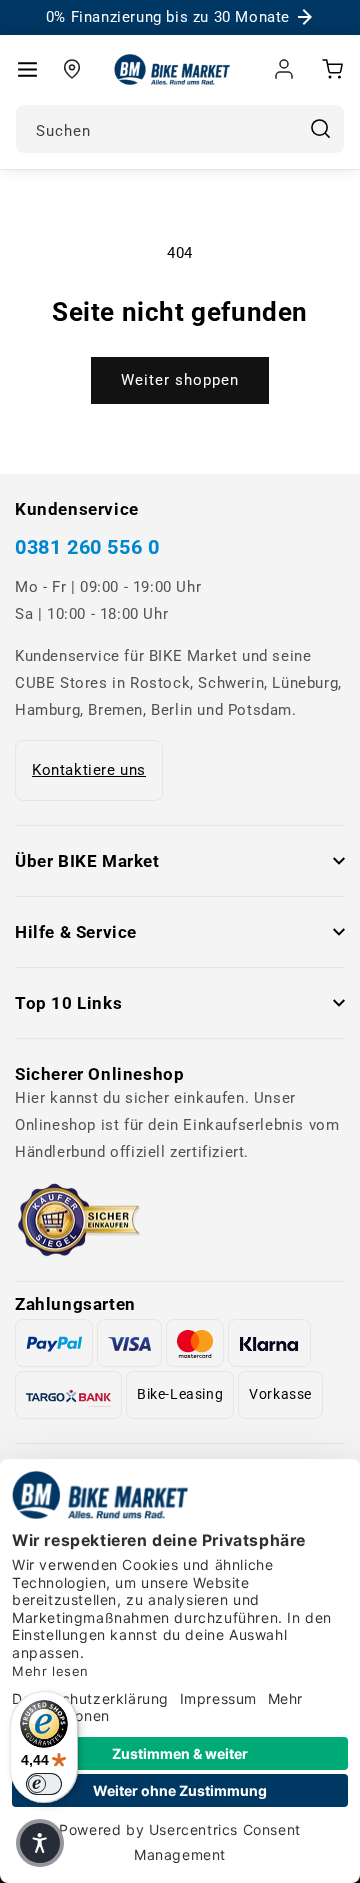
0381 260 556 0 (87, 547)
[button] (27, 69)
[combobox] (180, 129)
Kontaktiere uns (89, 770)
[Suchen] (320, 129)
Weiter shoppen (180, 380)
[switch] (44, 1784)
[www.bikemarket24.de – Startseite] (172, 69)
